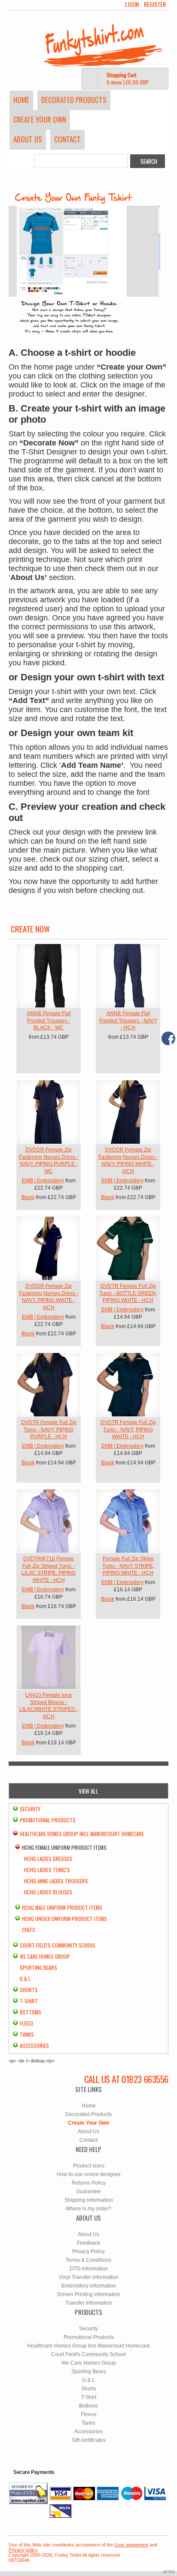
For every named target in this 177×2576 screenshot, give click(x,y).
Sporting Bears (38, 1967)
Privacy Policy (88, 2251)
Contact (67, 139)
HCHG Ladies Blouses (48, 1892)
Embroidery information (89, 2286)
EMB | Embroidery (43, 1181)
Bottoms (31, 2012)
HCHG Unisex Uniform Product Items (64, 1919)
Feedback (88, 2243)
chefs (29, 1930)
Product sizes (89, 2166)
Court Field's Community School (58, 1945)
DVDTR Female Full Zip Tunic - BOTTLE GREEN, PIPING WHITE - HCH (128, 1293)
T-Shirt (29, 2001)
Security (30, 1809)
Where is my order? (88, 2209)
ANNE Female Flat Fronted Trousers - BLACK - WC (49, 1021)
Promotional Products (48, 1820)
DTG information (89, 2269)
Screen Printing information (88, 2294)
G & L (25, 1979)
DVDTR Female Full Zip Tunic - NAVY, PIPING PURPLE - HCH (49, 1430)
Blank (28, 1197)
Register (155, 4)
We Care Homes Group (45, 1956)
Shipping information (89, 2200)
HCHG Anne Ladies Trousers (56, 1881)
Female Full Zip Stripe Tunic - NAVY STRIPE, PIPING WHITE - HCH (128, 1566)
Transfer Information (89, 2303)
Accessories (34, 2045)
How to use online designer (89, 2174)
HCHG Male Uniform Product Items (62, 1907)
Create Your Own (40, 119)
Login (132, 4)
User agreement (131, 2545)
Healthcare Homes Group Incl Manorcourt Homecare (82, 1834)
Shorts (29, 1990)
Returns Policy (89, 2183)
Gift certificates (89, 2440)
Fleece (27, 2023)
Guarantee (88, 2191)
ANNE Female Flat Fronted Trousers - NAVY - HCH (128, 1021)
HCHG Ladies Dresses (48, 1859)
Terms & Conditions (88, 2260)
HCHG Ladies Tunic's (47, 1870)
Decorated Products (74, 100)
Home (21, 100)
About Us (28, 139)
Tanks (27, 2034)
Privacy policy (23, 2550)
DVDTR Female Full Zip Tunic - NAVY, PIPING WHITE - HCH (128, 1430)
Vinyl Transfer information (89, 2277)
